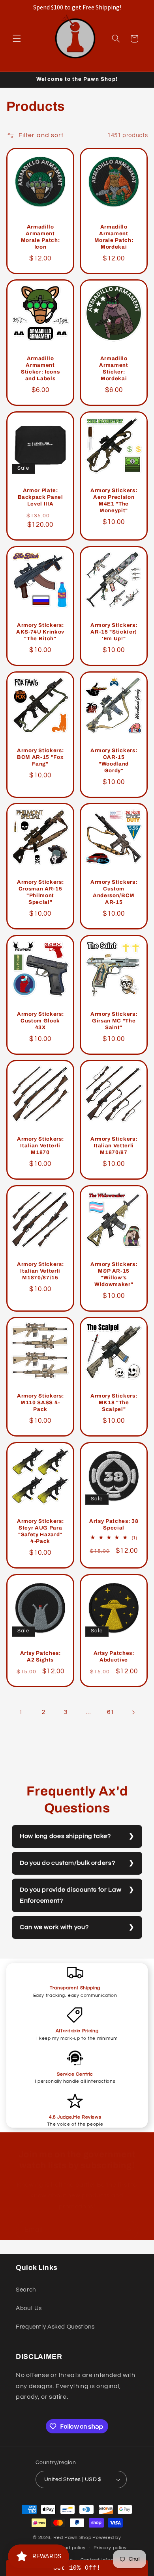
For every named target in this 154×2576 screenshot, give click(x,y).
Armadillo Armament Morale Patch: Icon (40, 237)
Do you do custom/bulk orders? (67, 1863)
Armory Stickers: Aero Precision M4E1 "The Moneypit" (114, 500)
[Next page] (133, 1712)
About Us (29, 2308)
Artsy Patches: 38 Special (114, 1524)
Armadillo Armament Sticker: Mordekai (114, 369)
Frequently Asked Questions (55, 2327)
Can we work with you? (54, 1927)
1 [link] (21, 1712)
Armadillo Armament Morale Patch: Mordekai (114, 237)
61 (110, 1712)
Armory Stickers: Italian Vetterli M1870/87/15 (40, 1271)
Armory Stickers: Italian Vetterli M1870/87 (114, 1146)
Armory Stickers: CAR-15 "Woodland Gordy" (114, 760)
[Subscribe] (129, 2230)
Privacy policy (110, 2548)
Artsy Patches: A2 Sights (40, 1656)
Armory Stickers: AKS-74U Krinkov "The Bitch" (40, 632)
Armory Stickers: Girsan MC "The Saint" (114, 1021)
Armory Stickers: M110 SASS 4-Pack (40, 1403)
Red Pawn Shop (72, 2538)
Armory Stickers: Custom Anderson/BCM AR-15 (114, 892)
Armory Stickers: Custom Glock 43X (40, 1021)
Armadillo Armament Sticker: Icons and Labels (40, 369)
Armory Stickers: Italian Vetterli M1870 (40, 1146)
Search (26, 2290)
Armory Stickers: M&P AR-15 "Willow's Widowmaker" (114, 1274)
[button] (17, 39)
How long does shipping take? (65, 1836)
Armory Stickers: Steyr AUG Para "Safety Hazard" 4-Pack (40, 1531)
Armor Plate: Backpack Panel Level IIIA (40, 497)
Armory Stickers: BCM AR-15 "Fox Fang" (40, 757)
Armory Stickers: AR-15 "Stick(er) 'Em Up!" (114, 632)
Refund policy (69, 2548)
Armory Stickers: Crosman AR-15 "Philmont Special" (40, 892)
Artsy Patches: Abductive (114, 1656)
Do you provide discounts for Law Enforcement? (70, 1895)
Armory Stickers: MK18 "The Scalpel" (114, 1403)
